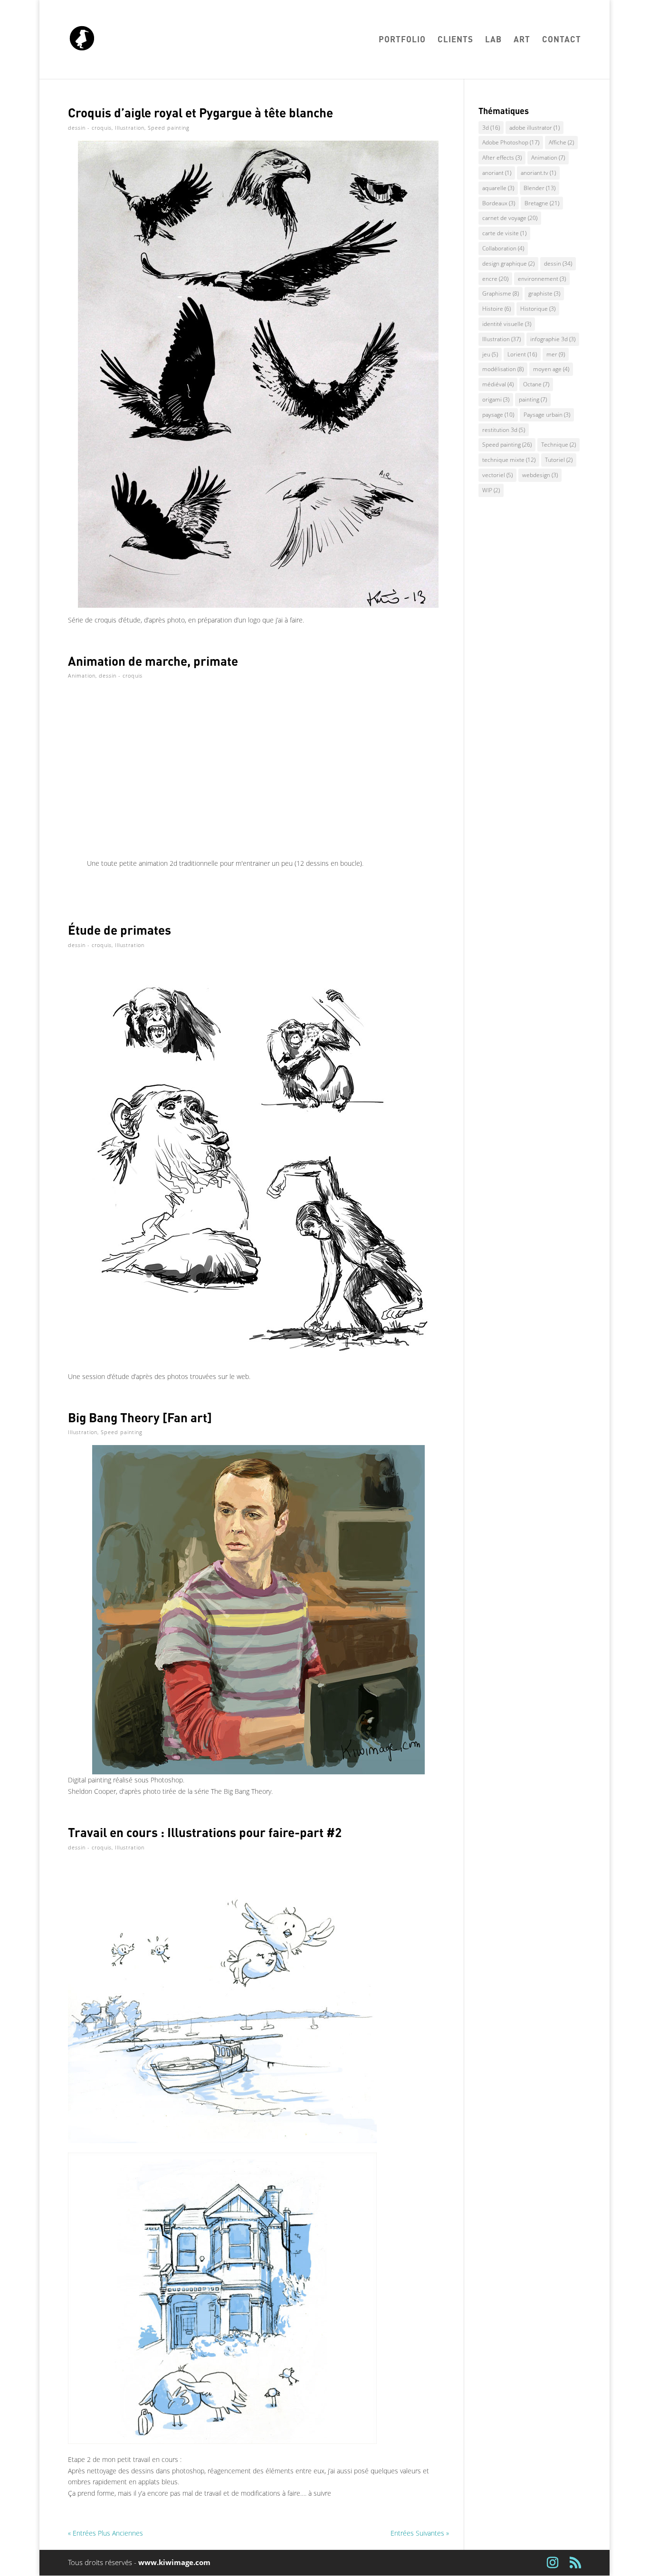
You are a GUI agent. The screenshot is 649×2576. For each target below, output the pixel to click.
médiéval (498, 384)
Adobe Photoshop (511, 142)
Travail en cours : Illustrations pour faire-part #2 (205, 1832)
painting (533, 399)
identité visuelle (507, 324)
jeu (490, 354)
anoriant (497, 173)
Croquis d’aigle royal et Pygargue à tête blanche (200, 112)
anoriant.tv (538, 173)
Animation (82, 675)
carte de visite (504, 233)
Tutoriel (559, 460)
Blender (539, 188)
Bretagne (542, 203)
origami (496, 399)
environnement (542, 279)
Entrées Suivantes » (420, 2533)
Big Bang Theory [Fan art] (140, 1417)
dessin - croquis (90, 128)
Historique (538, 309)
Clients (455, 40)
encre (495, 279)
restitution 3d (504, 430)
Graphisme (501, 293)
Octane (536, 384)
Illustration (130, 128)
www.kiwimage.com (174, 2562)
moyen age (551, 369)
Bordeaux (499, 203)
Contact (562, 40)
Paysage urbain (547, 415)
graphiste (544, 293)
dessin (558, 263)
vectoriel (497, 475)
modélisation (503, 369)
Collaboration (503, 248)
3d (491, 128)
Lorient (522, 354)
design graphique (508, 263)
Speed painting (169, 128)
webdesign (540, 475)
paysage (498, 415)
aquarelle (498, 188)
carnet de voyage (510, 218)
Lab (493, 40)
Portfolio (402, 40)
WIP (491, 490)
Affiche (561, 142)
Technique (558, 445)
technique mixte (509, 460)
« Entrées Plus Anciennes (105, 2533)
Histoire (496, 309)
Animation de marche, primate (153, 661)
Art (522, 40)
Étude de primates (119, 930)
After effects (502, 158)
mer (556, 354)
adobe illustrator (534, 128)
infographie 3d (553, 339)
